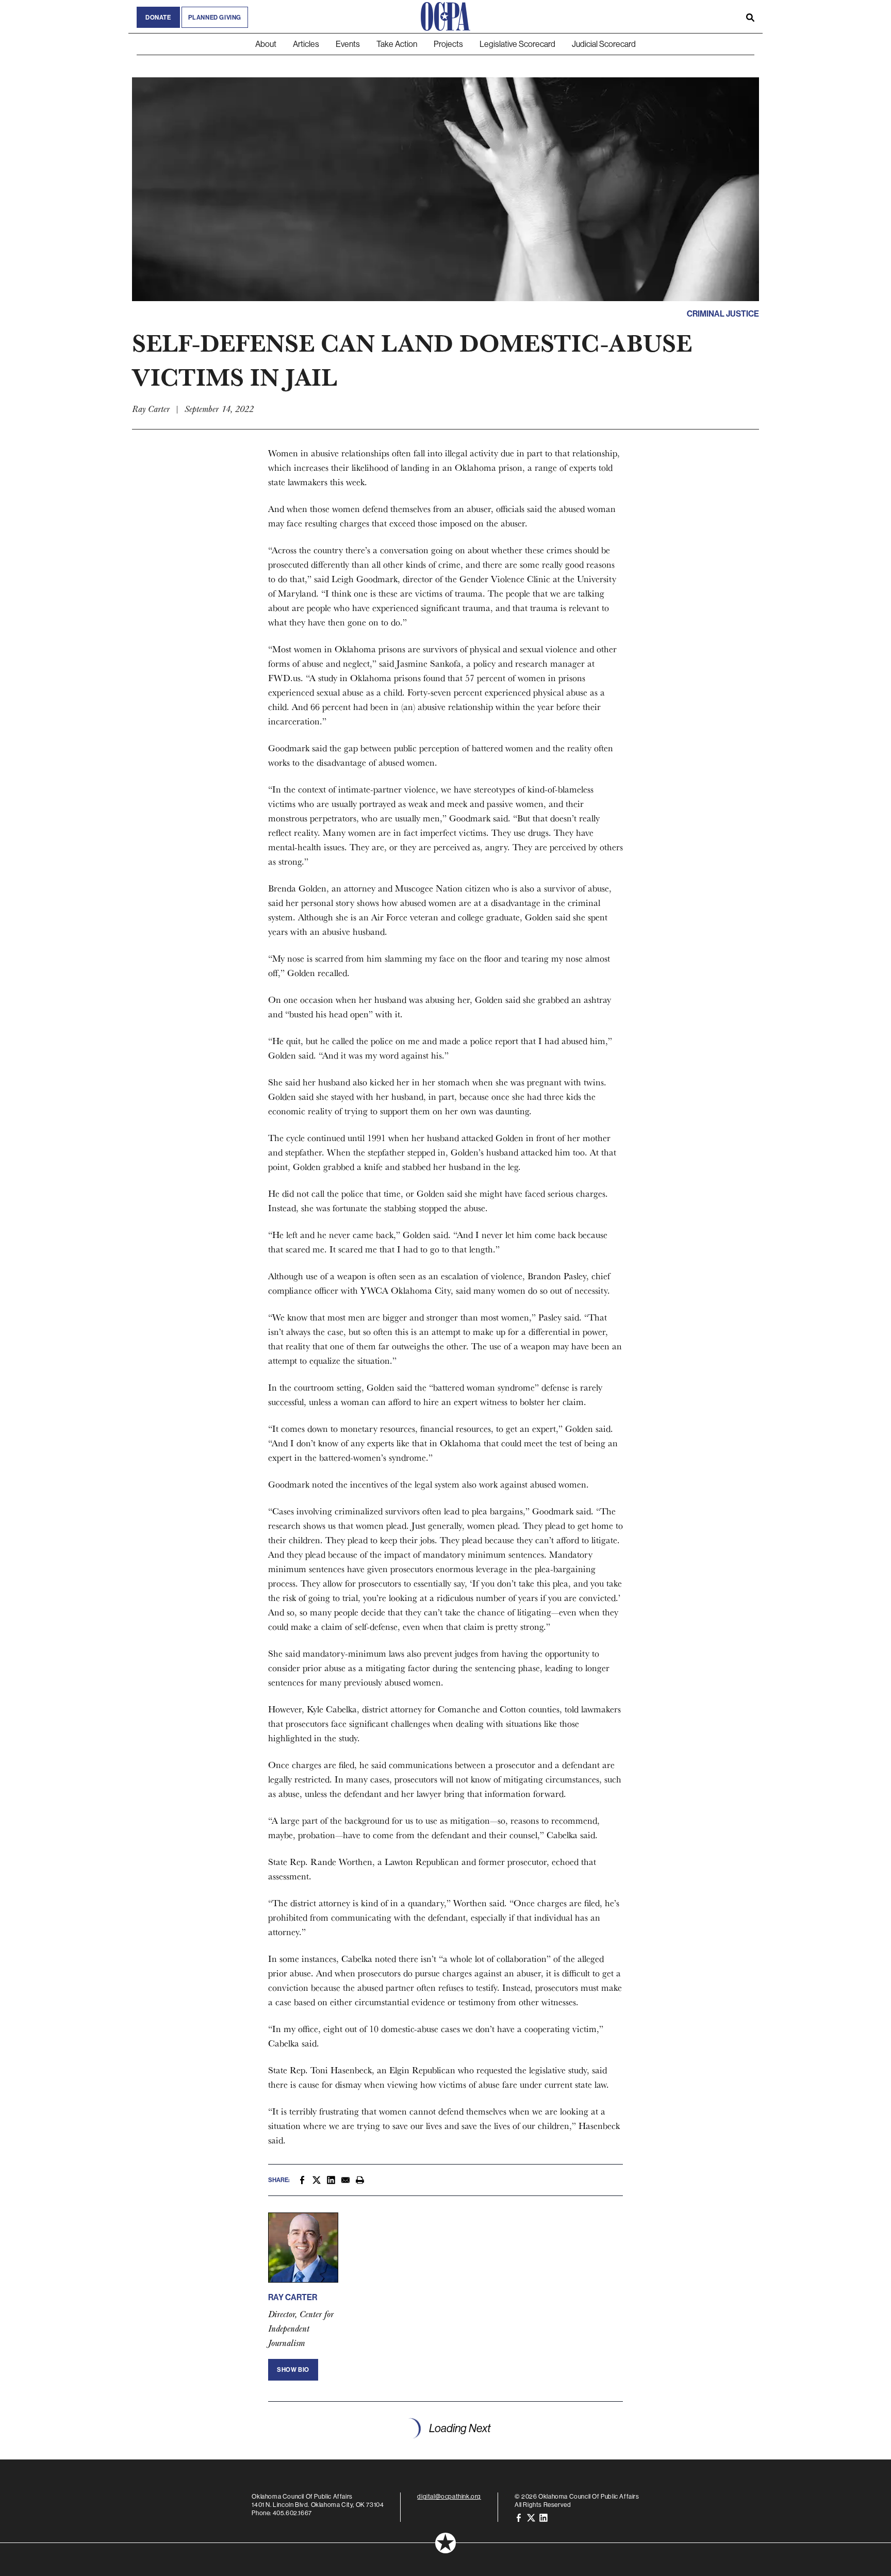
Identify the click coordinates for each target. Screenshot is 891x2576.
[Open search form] (750, 16)
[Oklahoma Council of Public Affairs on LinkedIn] (543, 2517)
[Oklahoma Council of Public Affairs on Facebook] (519, 2517)
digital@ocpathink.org (449, 2496)
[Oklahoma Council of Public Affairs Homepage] (445, 16)
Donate (158, 17)
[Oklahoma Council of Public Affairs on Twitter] (531, 2517)
